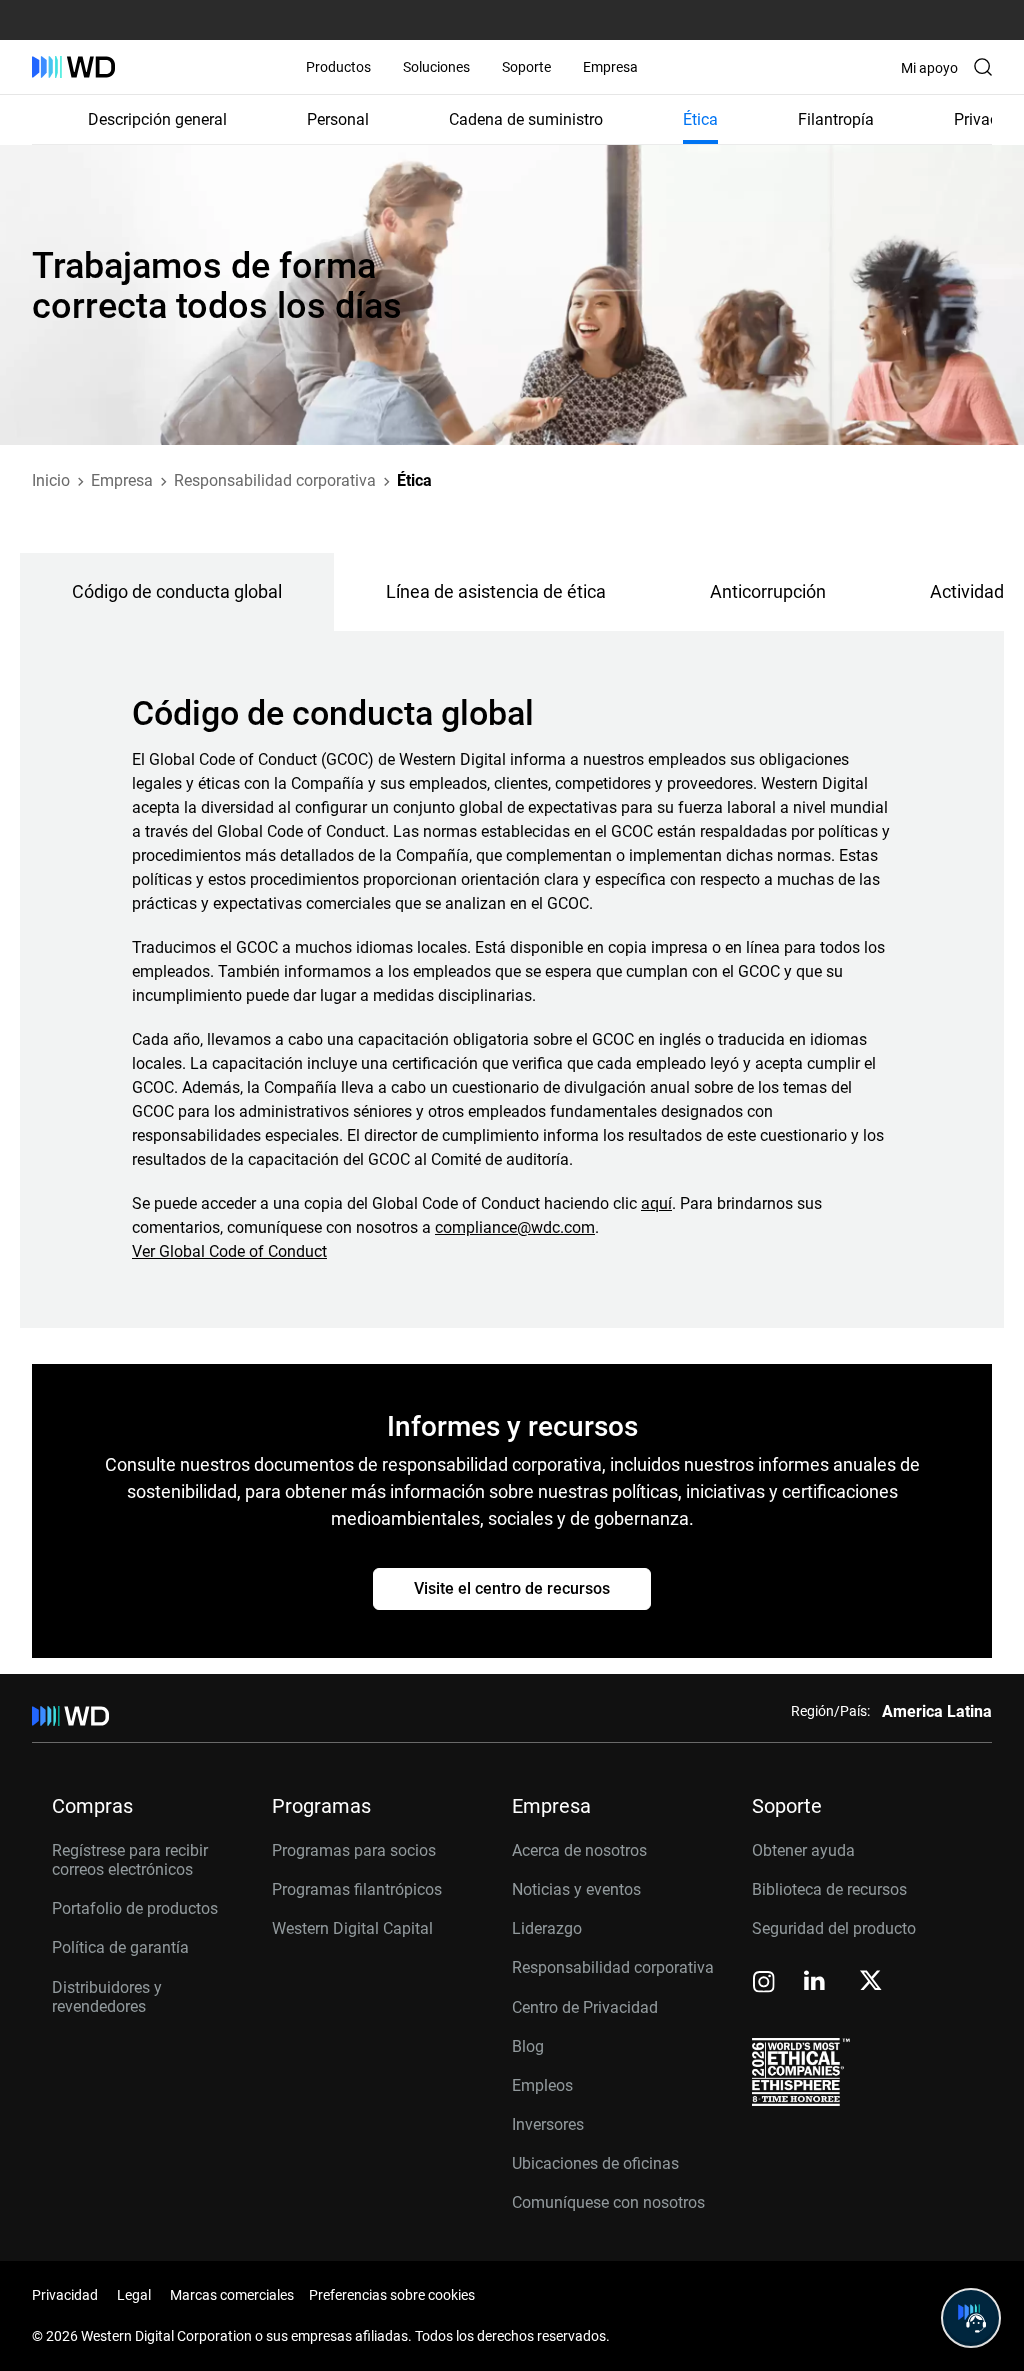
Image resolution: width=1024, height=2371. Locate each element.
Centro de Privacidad (585, 2007)
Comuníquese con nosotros (608, 2202)
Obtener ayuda (803, 1850)
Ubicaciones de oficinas (595, 2163)
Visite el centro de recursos (512, 1588)
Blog (528, 2046)
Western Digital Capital (352, 1928)
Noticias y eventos (576, 1889)
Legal (134, 2295)
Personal (338, 119)
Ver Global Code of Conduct (229, 1251)
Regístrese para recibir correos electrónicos (130, 1860)
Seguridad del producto (834, 1928)
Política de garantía (120, 1947)
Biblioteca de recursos (829, 1889)
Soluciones (436, 67)
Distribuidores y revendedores (107, 1997)
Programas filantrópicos (357, 1889)
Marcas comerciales (232, 2295)
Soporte (526, 67)
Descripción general (157, 119)
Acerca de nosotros (579, 1850)
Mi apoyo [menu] (929, 68)
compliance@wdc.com (515, 1227)
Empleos (542, 2085)
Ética (700, 119)
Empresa (610, 67)
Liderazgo (547, 1928)
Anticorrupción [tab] (768, 591)
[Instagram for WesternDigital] (764, 1983)
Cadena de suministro (526, 119)
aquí (656, 1203)
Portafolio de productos (135, 1908)
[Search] (983, 67)
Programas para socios (354, 1850)
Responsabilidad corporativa (613, 1967)
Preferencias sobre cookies (392, 2295)
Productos (338, 67)
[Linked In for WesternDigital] (816, 1983)
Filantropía (836, 119)
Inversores (548, 2124)
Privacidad (65, 2295)
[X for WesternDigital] (870, 1982)
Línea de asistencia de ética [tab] (496, 591)
